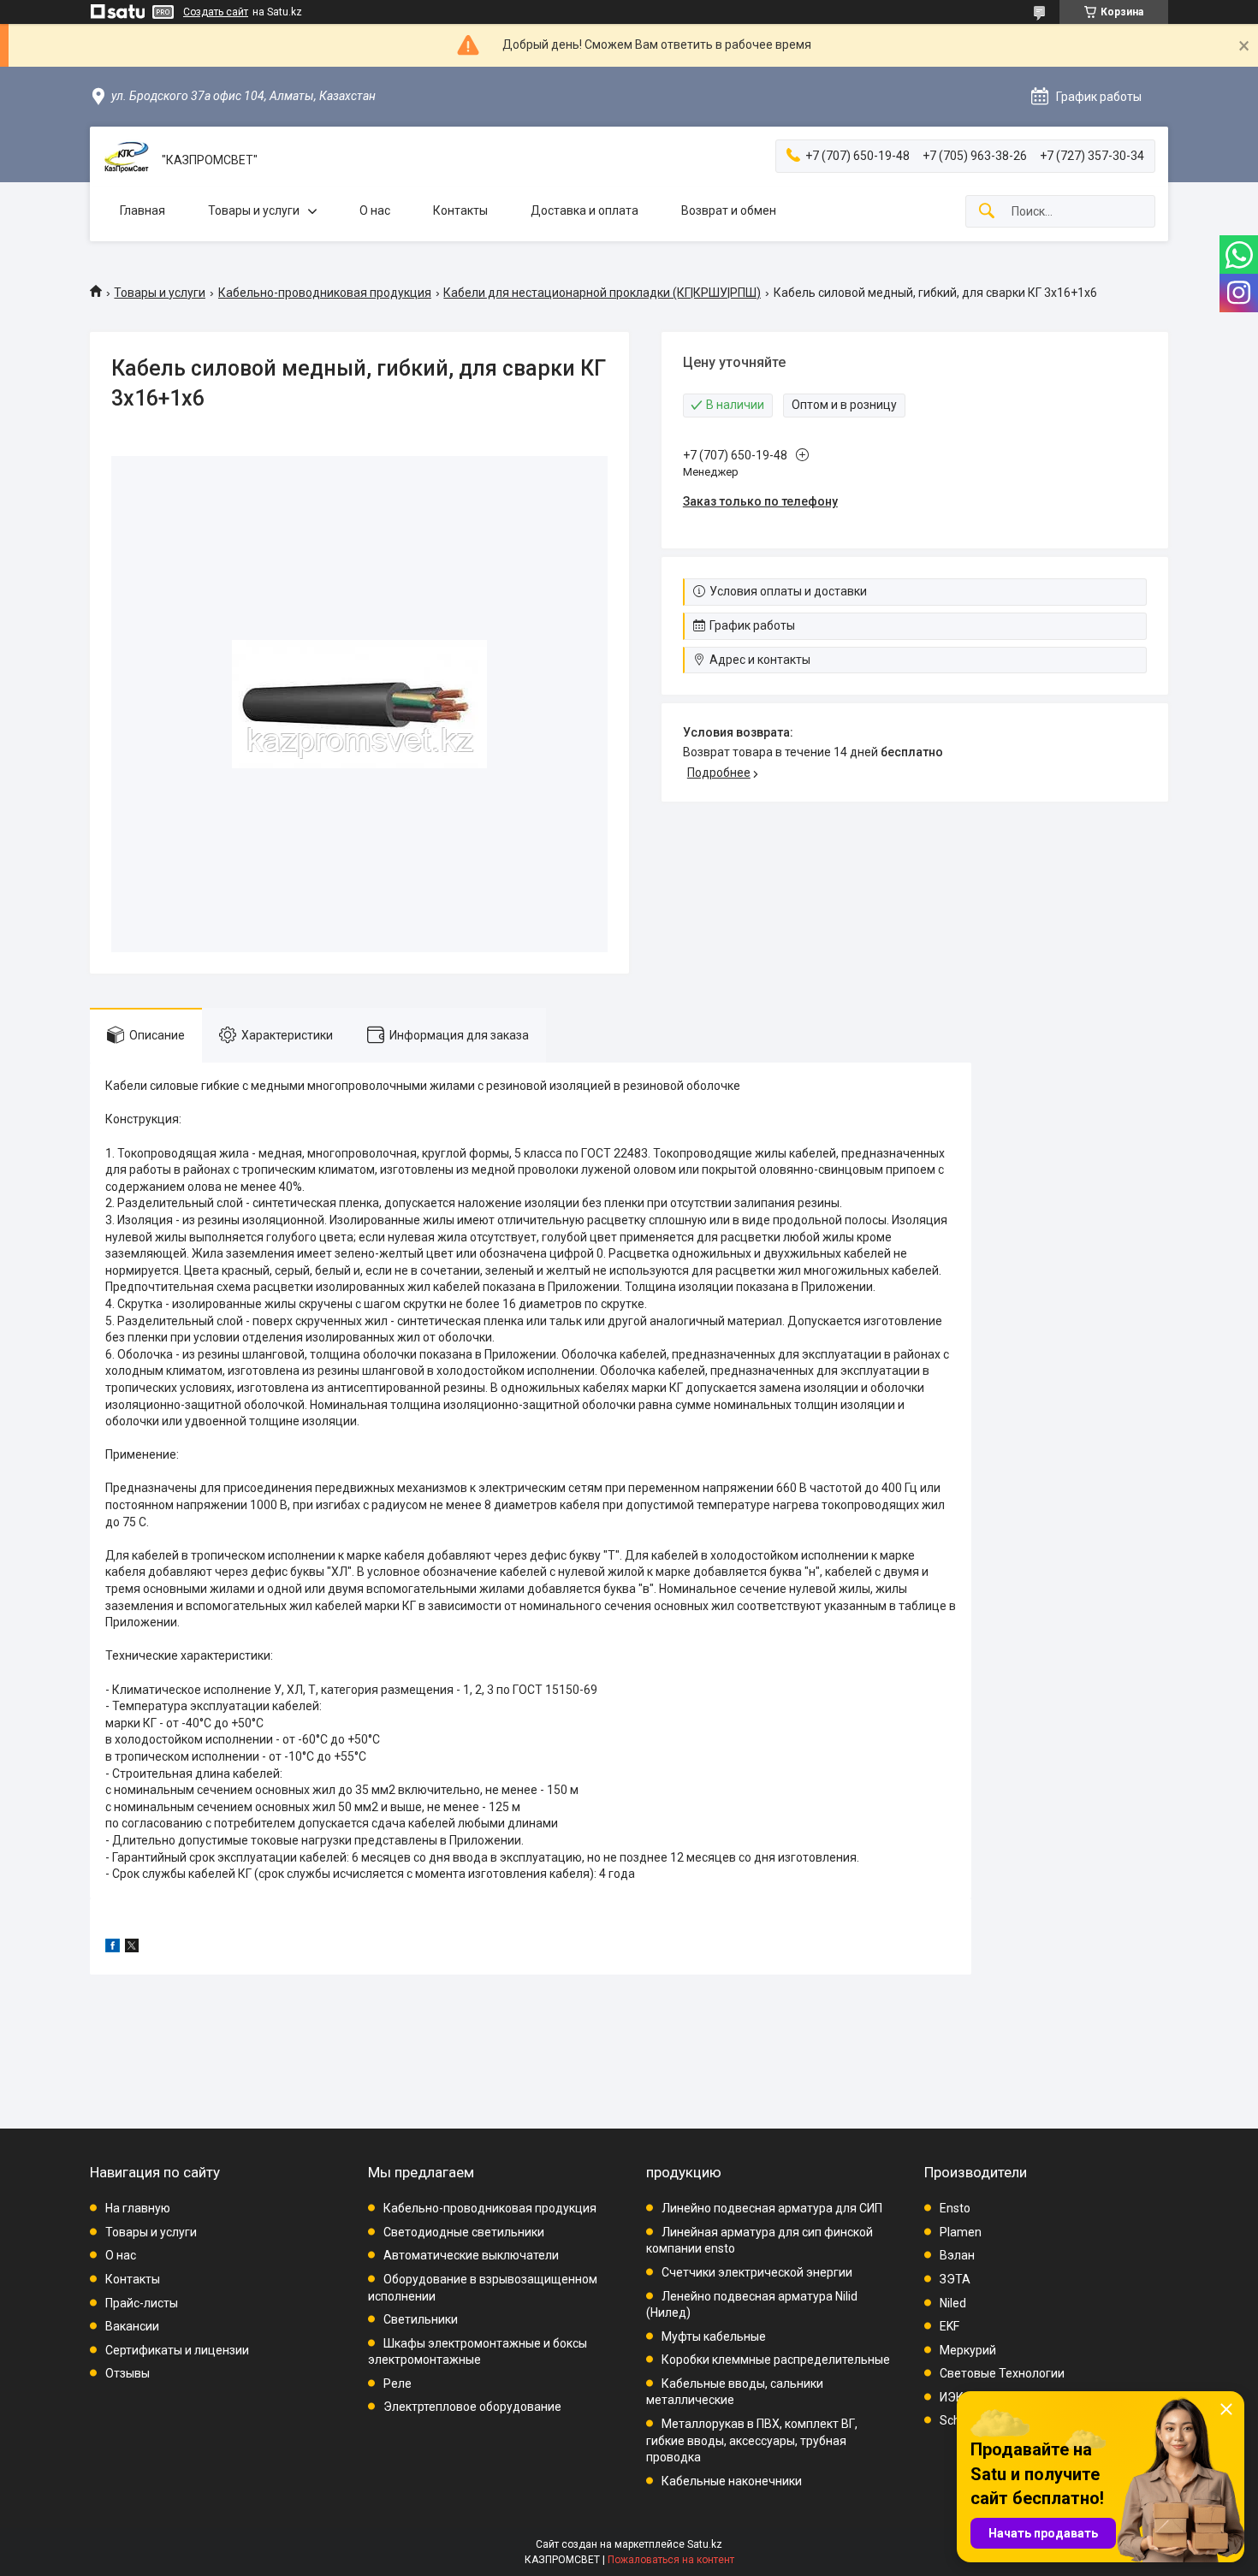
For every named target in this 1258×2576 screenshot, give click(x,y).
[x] (132, 1948)
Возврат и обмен (729, 210)
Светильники (421, 2319)
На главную (138, 2208)
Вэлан (957, 2255)
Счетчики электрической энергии (757, 2272)
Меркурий (968, 2350)
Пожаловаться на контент (671, 2560)
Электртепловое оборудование (472, 2407)
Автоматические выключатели (471, 2255)
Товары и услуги (254, 210)
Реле (398, 2384)
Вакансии (132, 2326)
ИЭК (952, 2397)
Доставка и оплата (584, 210)
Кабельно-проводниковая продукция (325, 293)
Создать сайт (216, 12)
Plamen (961, 2232)
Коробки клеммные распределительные (776, 2360)
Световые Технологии (1002, 2373)
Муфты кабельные (714, 2336)
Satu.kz (705, 2544)
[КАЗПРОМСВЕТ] (126, 160)
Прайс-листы (142, 2303)
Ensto (955, 2208)
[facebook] (113, 1948)
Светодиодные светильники (464, 2232)
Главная (142, 210)
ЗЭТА (955, 2279)
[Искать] (987, 212)
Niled (953, 2303)
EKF (949, 2326)
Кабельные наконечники (732, 2481)
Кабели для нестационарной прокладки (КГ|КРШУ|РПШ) (602, 293)
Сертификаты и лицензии (177, 2350)
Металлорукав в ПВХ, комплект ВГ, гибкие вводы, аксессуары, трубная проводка (752, 2440)
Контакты (460, 210)
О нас (375, 210)
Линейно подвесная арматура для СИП (772, 2208)
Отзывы (128, 2373)
